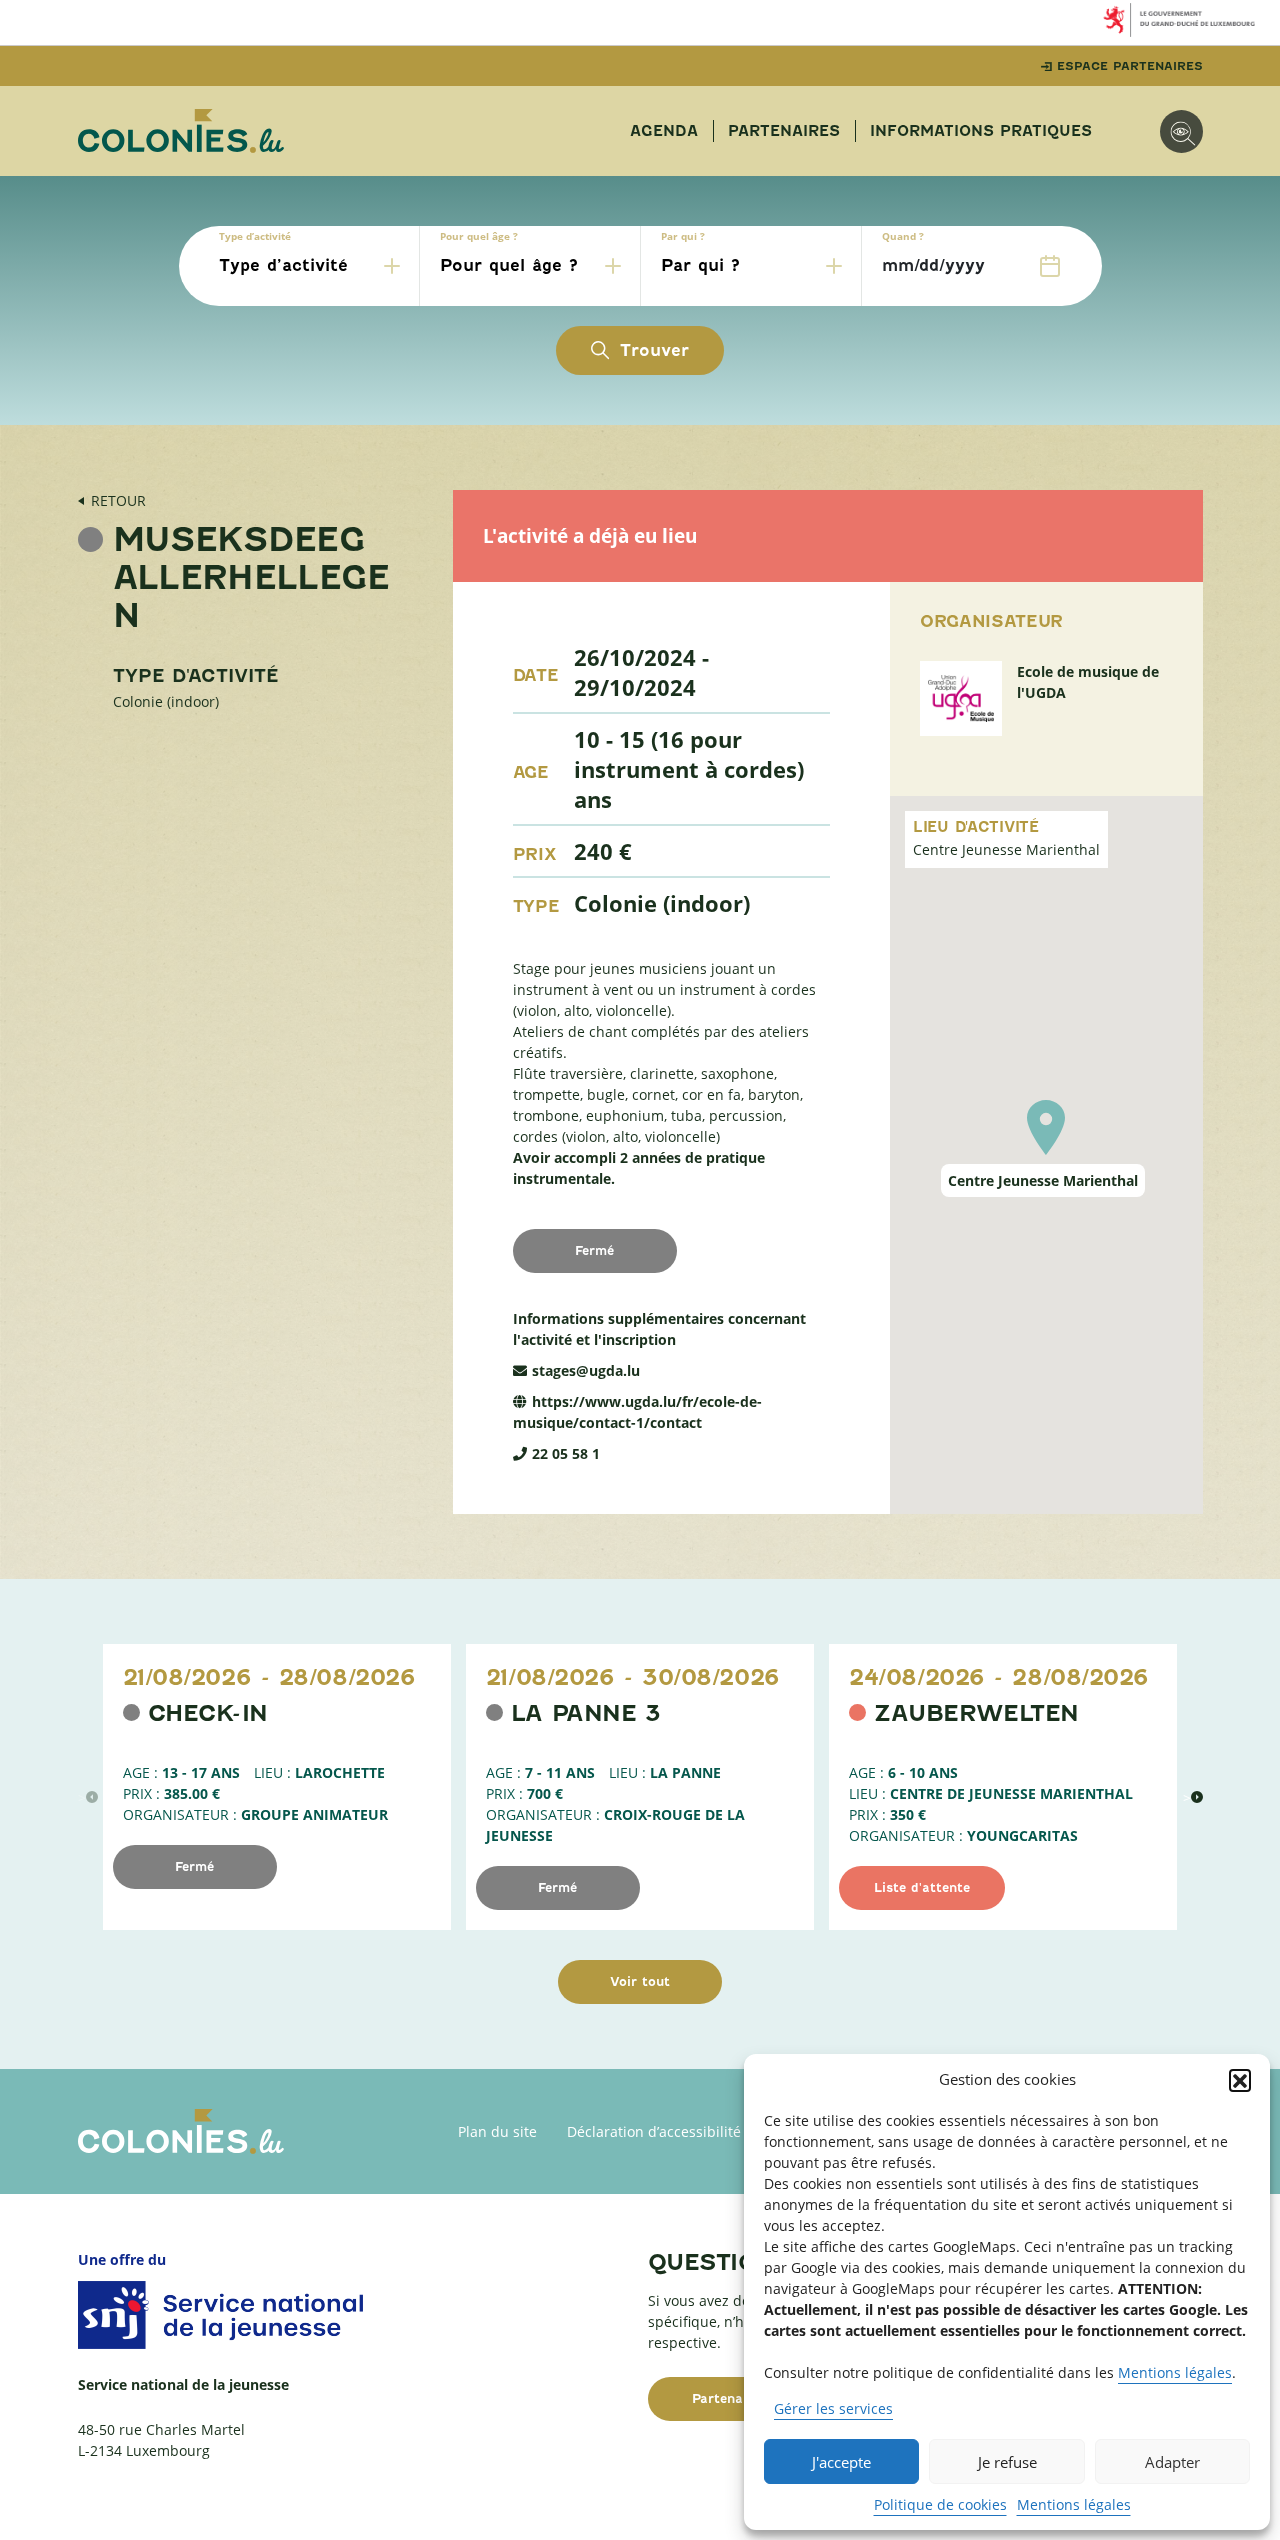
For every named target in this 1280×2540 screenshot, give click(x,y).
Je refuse (1007, 2462)
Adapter (1172, 2462)
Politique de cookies (940, 2504)
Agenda (664, 131)
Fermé (194, 1866)
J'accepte (841, 2462)
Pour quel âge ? (479, 236)
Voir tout (640, 1981)
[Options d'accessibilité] (1181, 131)
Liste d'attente (922, 1887)
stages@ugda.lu (586, 1370)
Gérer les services (833, 2408)
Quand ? (903, 236)
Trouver (654, 350)
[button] (1240, 2080)
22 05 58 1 (566, 1453)
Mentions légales (1175, 2372)
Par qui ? (683, 236)
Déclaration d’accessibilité (654, 2131)
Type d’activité (255, 236)
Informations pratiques (981, 131)
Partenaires (784, 131)
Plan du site (497, 2131)
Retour (118, 500)
